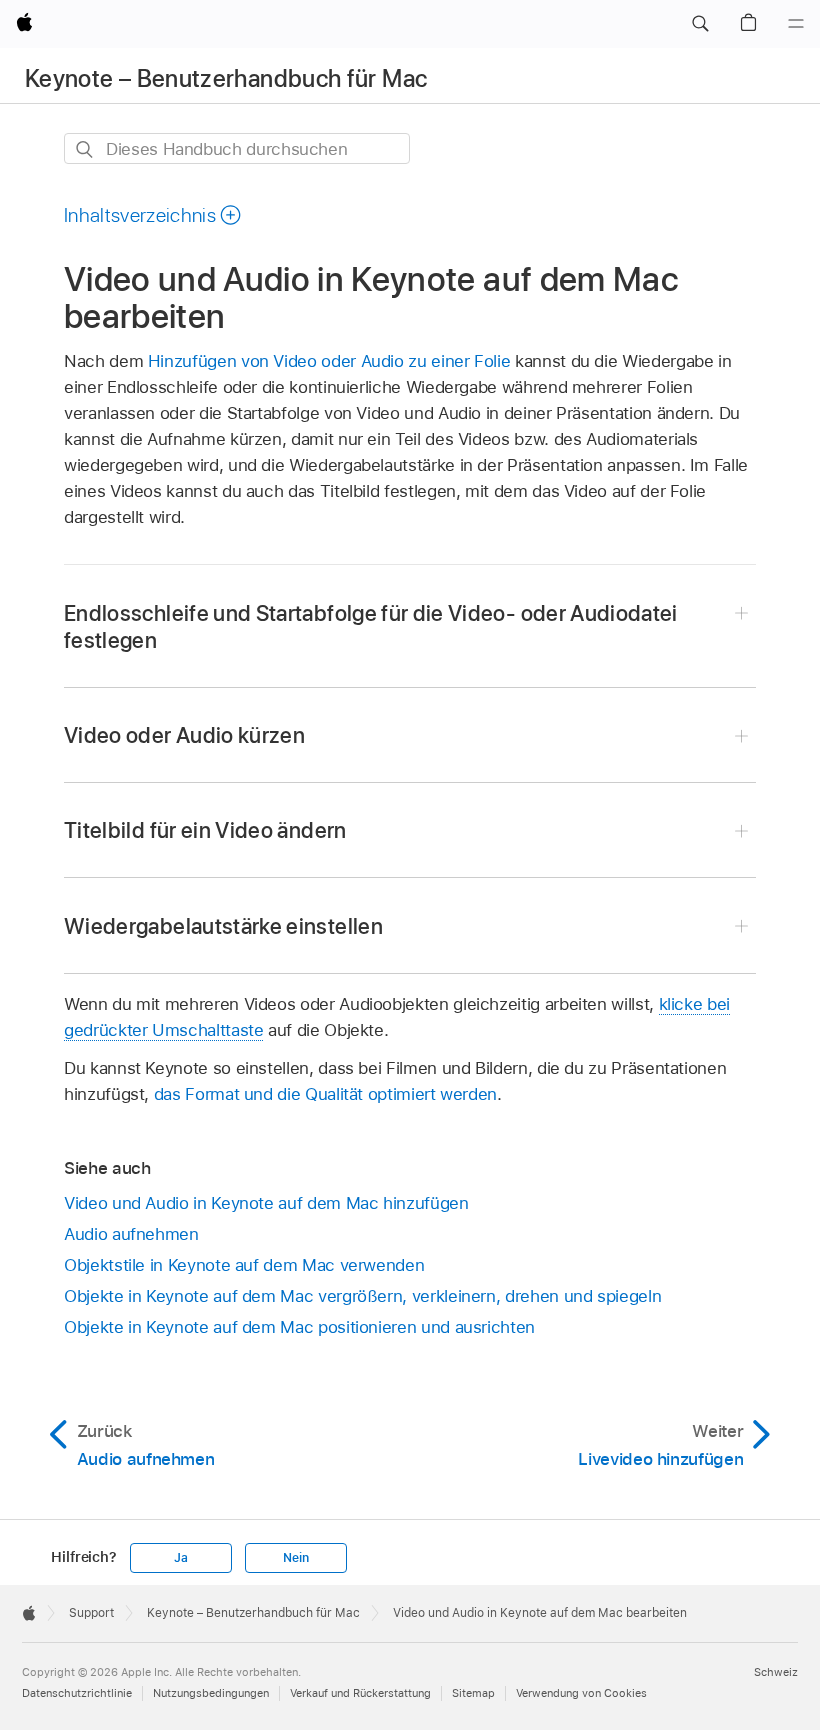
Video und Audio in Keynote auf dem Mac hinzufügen (266, 1203)
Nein (295, 1558)
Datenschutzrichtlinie (77, 1693)
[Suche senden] (85, 149)
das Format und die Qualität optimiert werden (325, 1094)
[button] (700, 24)
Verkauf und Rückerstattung (360, 1693)
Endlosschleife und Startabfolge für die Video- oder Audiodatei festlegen (371, 626)
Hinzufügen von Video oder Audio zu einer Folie (329, 361)
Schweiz (776, 1672)
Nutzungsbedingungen (211, 1693)
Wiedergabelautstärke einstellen (223, 926)
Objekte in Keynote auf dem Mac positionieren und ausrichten (299, 1327)
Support (91, 1613)
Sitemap (473, 1693)
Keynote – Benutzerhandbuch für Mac (226, 78)
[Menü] (796, 24)
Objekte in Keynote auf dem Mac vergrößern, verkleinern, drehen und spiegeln (362, 1296)
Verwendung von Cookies (581, 1693)
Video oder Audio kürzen (184, 735)
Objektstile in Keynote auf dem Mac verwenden (244, 1265)
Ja (181, 1558)
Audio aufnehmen (131, 1234)
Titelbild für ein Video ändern (205, 830)
